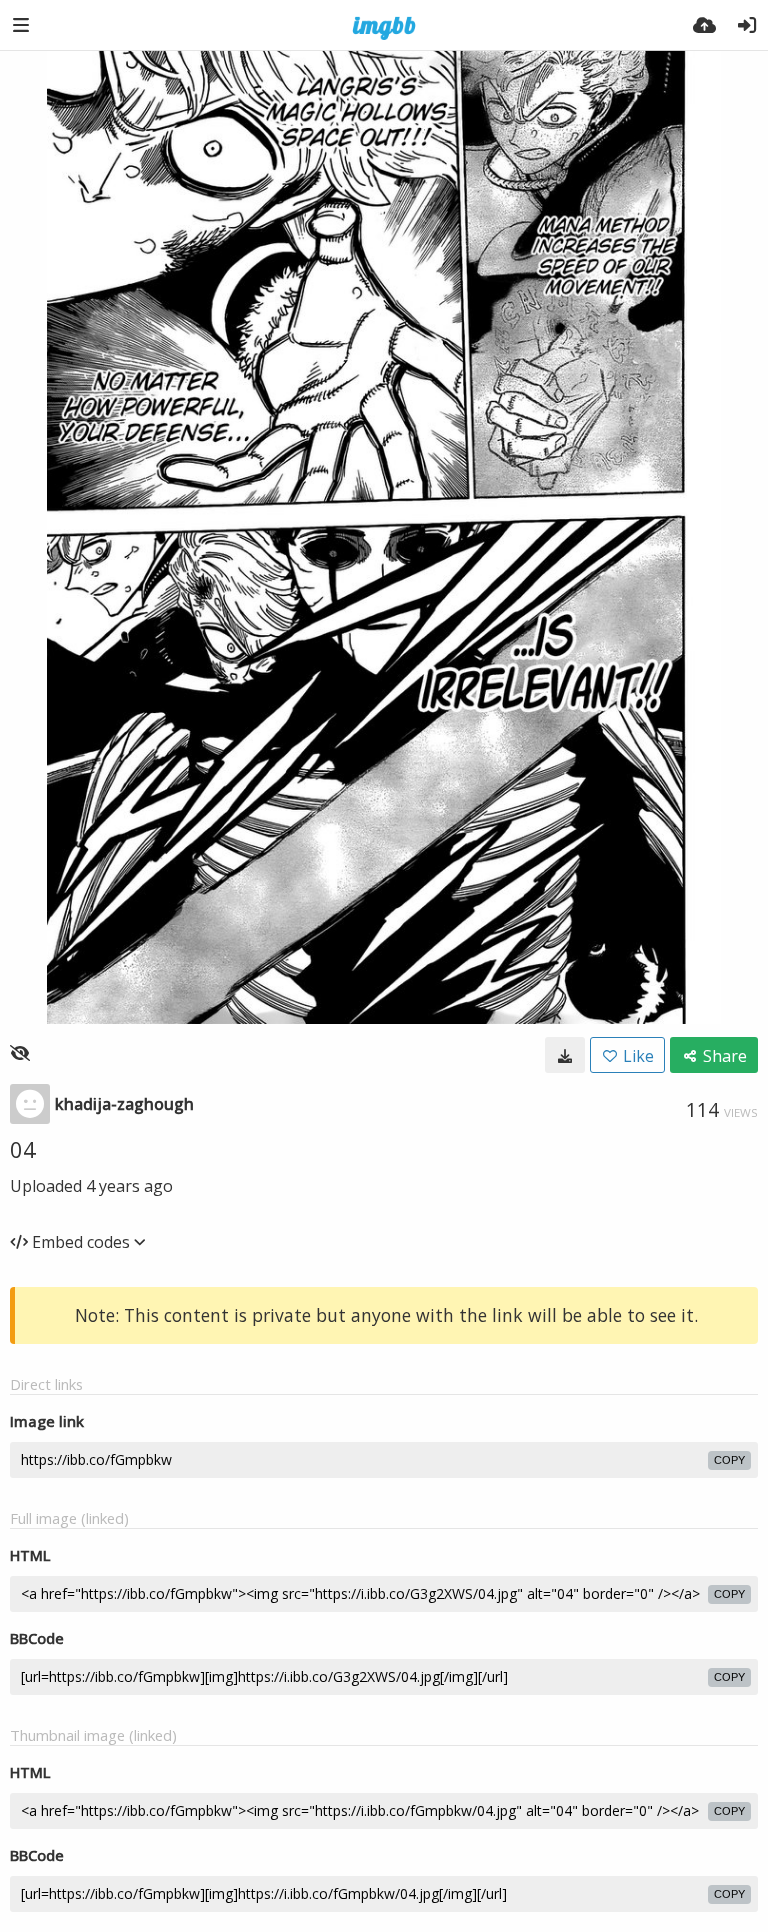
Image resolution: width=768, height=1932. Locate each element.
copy (729, 1460)
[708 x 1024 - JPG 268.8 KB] (565, 1055)
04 (23, 1149)
